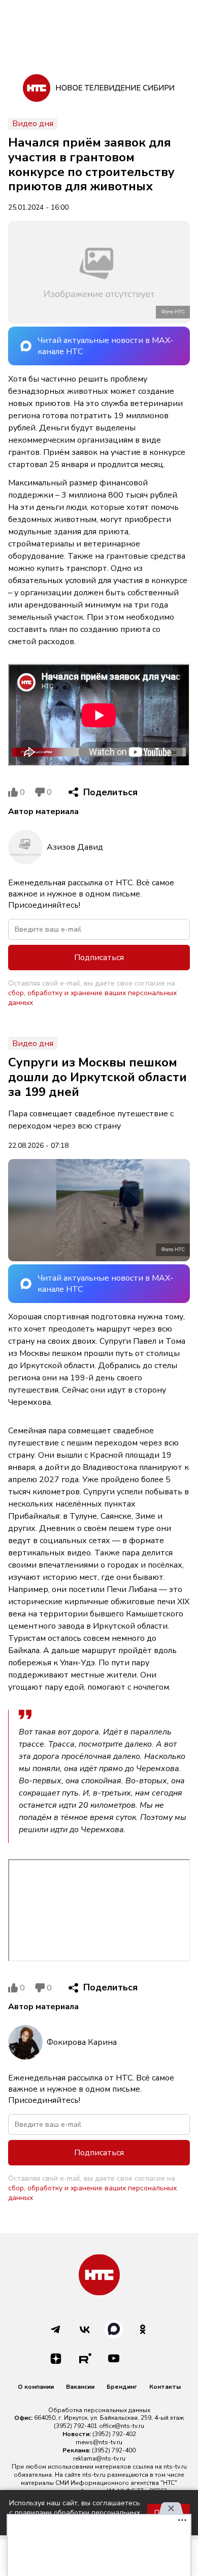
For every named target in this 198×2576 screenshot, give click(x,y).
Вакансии (80, 2387)
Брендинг (122, 2387)
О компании (36, 2387)
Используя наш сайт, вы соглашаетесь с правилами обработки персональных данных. (75, 2513)
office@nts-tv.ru (122, 2426)
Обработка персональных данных (99, 2410)
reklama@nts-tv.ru (99, 2458)
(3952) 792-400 (114, 2450)
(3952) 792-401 (76, 2426)
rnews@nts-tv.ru (99, 2442)
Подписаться (99, 958)
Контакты (165, 2387)
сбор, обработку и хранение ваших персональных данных (92, 998)
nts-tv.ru (175, 2467)
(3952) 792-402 (114, 2434)
